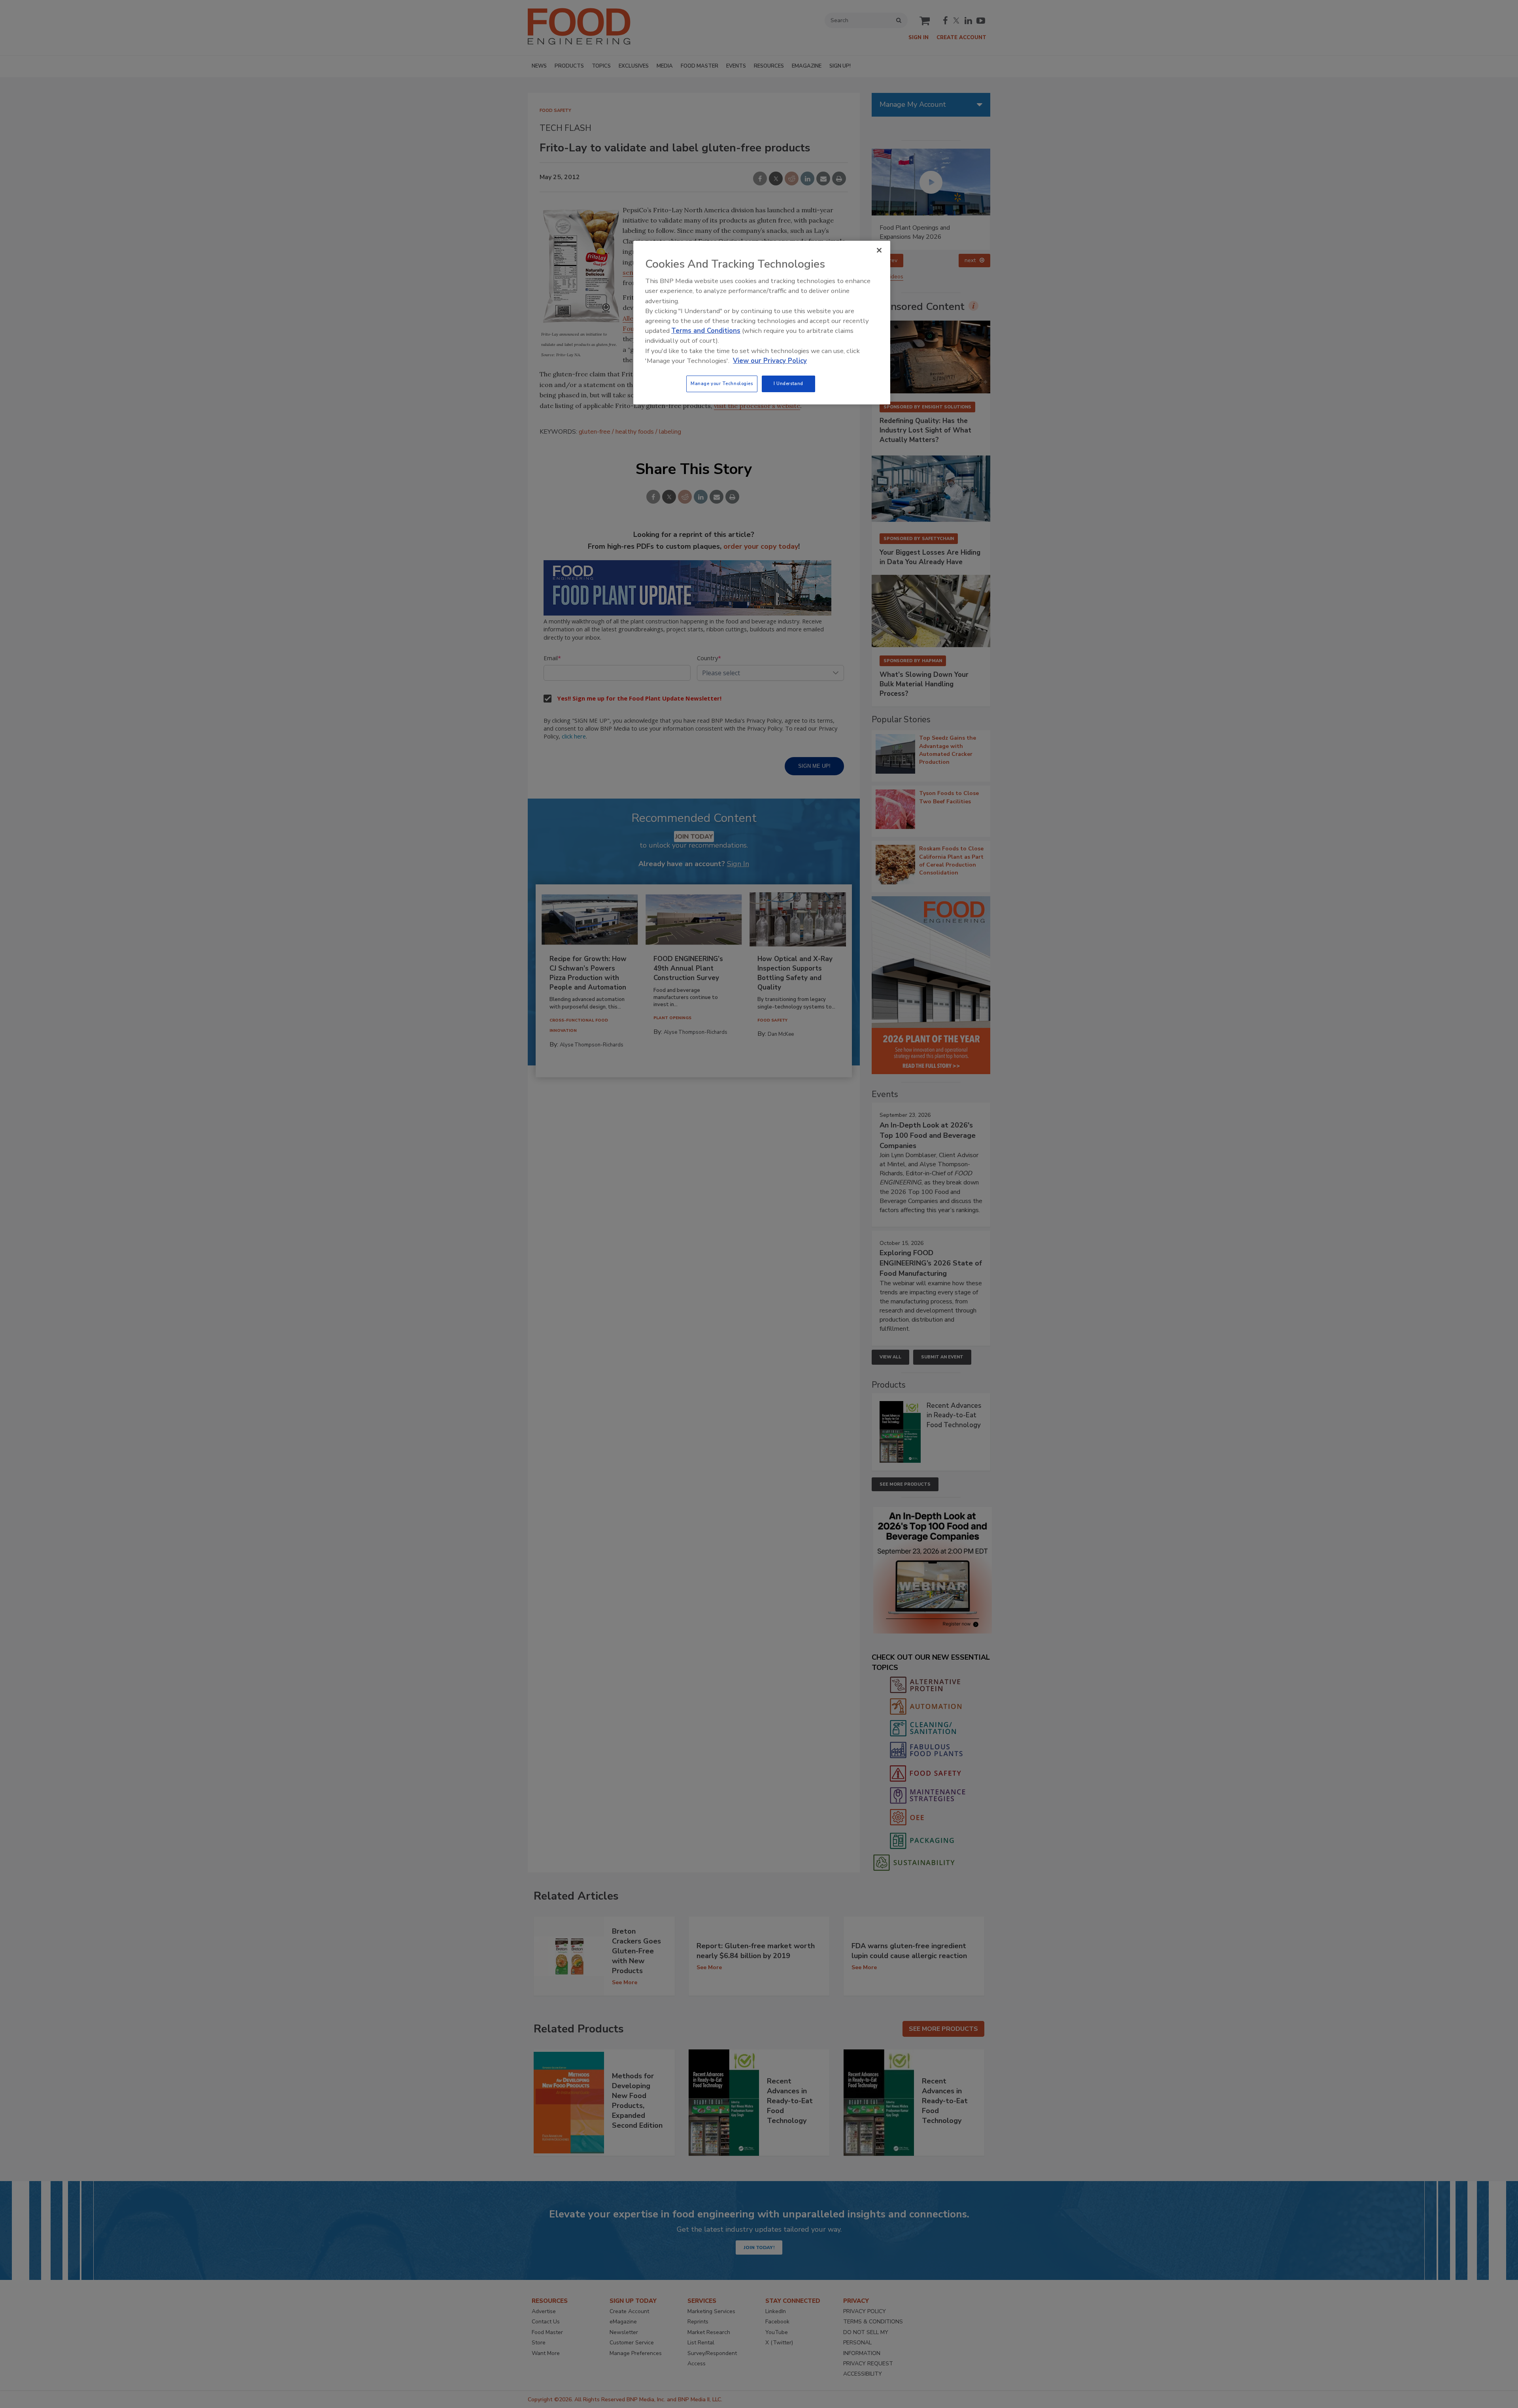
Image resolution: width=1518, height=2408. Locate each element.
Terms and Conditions (706, 331)
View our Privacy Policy (770, 361)
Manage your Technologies (722, 383)
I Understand (788, 383)
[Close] (879, 250)
